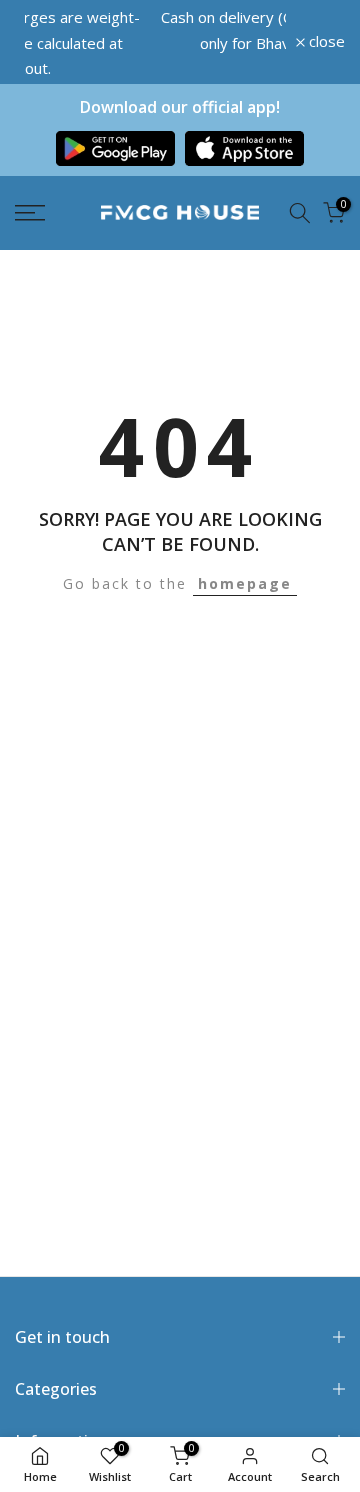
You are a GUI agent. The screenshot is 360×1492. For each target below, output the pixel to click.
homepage (245, 562)
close (325, 31)
